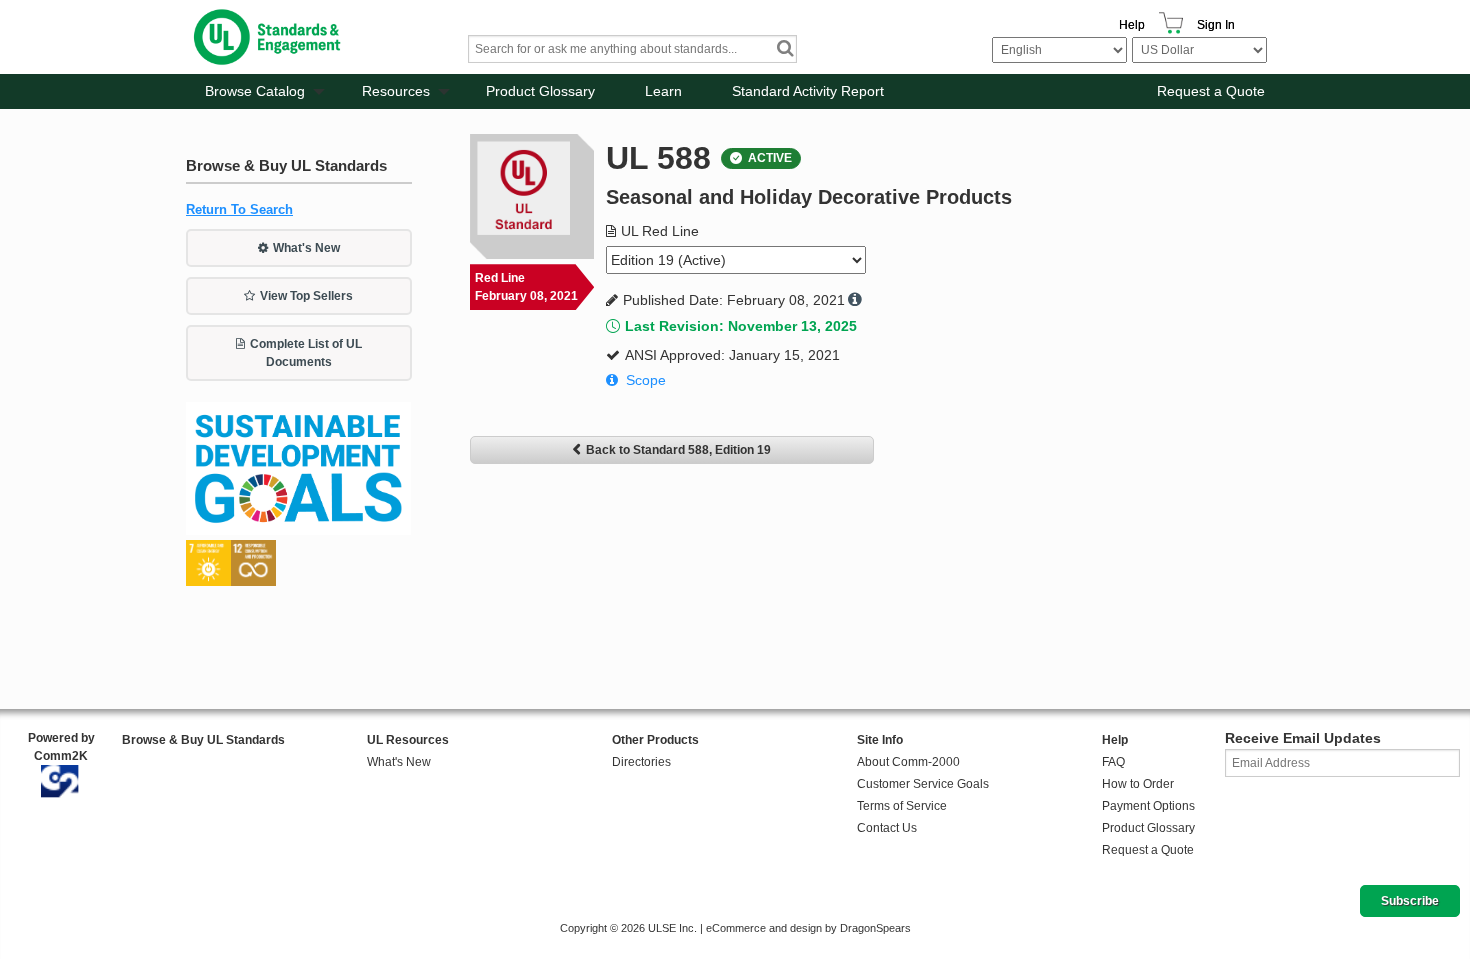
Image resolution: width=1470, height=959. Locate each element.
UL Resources (408, 740)
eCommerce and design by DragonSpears (808, 928)
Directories (641, 762)
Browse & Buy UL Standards (203, 740)
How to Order (1138, 784)
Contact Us (887, 828)
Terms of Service (902, 806)
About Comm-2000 (908, 762)
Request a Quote (1211, 91)
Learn (663, 91)
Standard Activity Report (808, 91)
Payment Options (1148, 806)
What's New (306, 248)
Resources (396, 91)
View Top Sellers (306, 296)
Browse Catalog (255, 91)
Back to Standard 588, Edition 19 (678, 450)
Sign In (1216, 25)
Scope (646, 380)
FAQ (1113, 762)
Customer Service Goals (923, 784)
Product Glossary (540, 91)
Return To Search (239, 209)
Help (1132, 25)
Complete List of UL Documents (306, 353)
